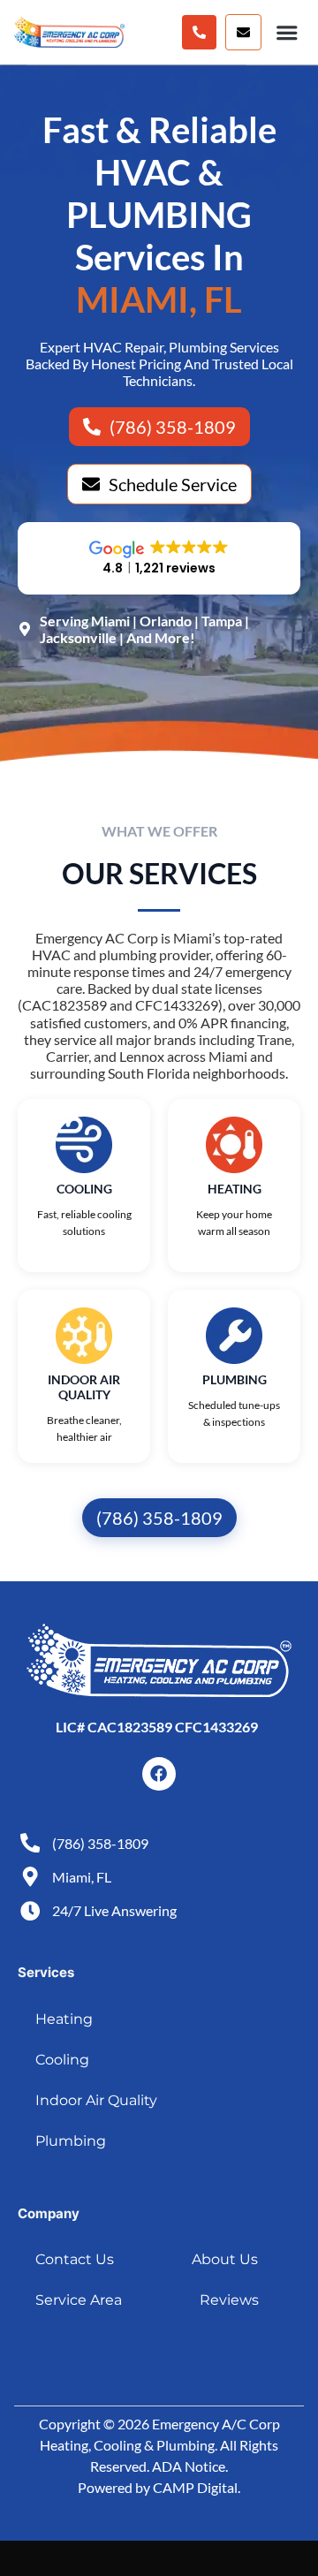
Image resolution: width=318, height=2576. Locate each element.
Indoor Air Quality (96, 2100)
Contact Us (75, 2259)
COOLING (84, 1189)
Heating (64, 2019)
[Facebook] (159, 1774)
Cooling (62, 2060)
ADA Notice (189, 2466)
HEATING (235, 1189)
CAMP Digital (195, 2487)
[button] (243, 32)
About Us (225, 2259)
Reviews (229, 2300)
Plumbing (71, 2141)
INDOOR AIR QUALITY (84, 1387)
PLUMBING (235, 1379)
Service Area (79, 2300)
